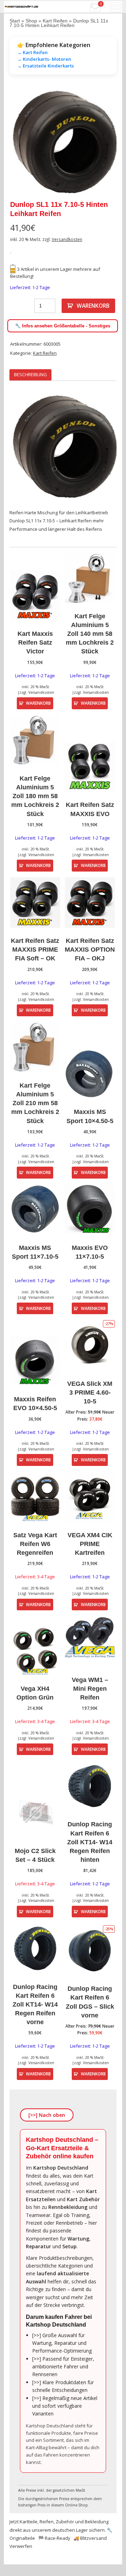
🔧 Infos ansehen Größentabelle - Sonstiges (63, 326)
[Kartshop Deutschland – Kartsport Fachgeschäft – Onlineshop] (22, 7)
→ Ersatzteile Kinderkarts (45, 66)
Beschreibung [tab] (30, 374)
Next (106, 142)
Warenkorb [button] (38, 703)
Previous (20, 142)
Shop (31, 21)
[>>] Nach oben (47, 2115)
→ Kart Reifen (32, 52)
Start (15, 21)
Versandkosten (67, 239)
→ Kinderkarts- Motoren (44, 59)
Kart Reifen (55, 21)
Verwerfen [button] (21, 2546)
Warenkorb (93, 306)
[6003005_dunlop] (63, 142)
